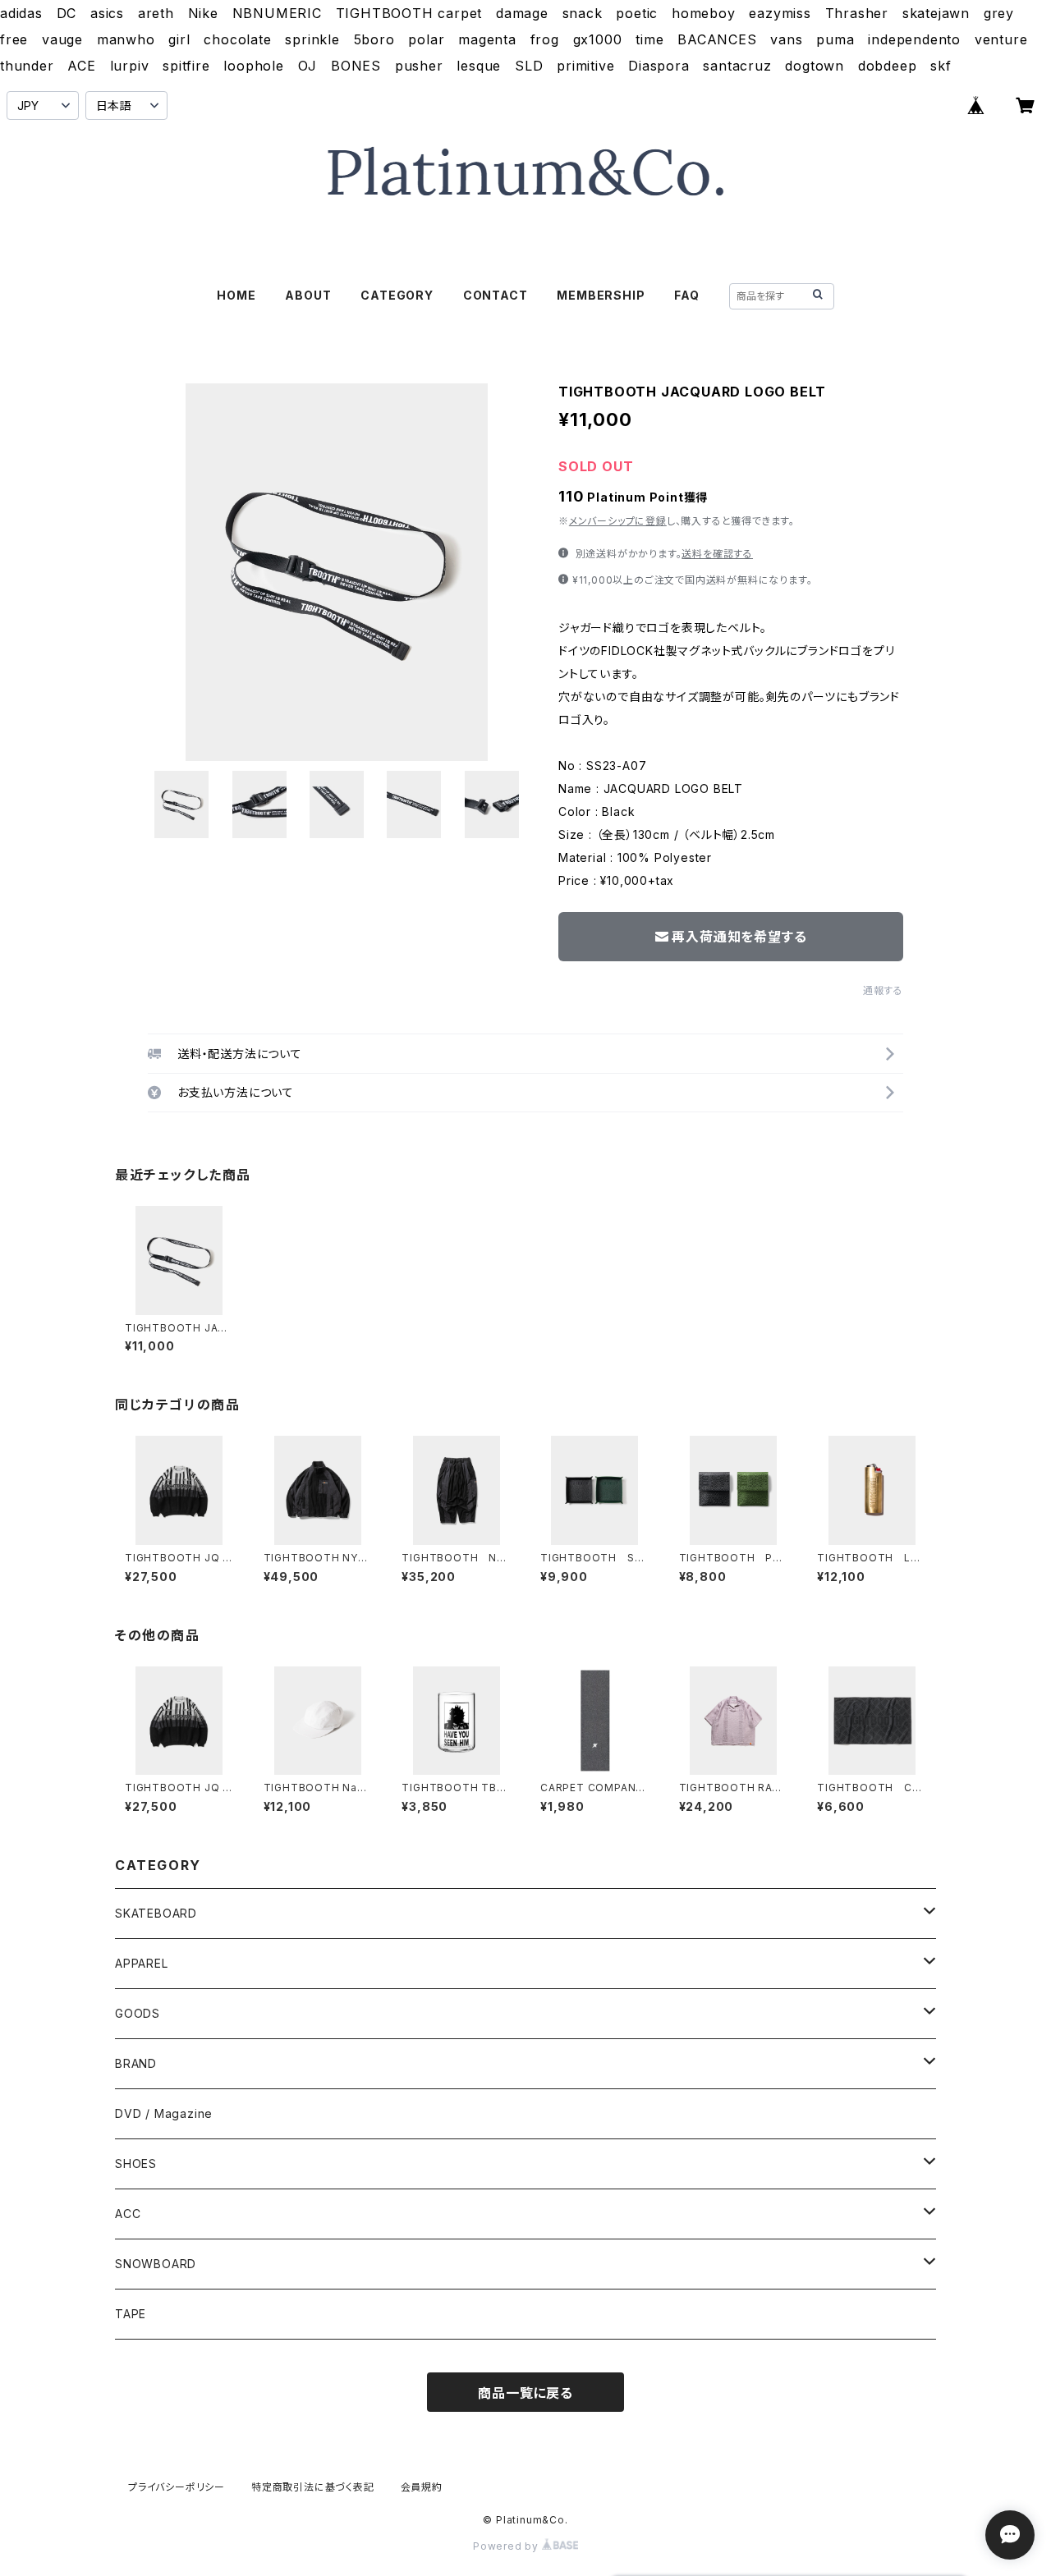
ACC (128, 2214)
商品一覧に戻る (525, 2393)
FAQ (686, 295)
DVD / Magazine (164, 2113)
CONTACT (496, 295)
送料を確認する (717, 554)
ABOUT (308, 295)
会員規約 (422, 2487)
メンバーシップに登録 (618, 521)
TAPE (131, 2314)
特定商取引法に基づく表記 (313, 2487)
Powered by (507, 2546)
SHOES (136, 2163)
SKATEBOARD (156, 1913)
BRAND (136, 2063)
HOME (236, 295)
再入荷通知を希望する (739, 937)
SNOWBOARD (156, 2264)
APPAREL (142, 1963)
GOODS (138, 2013)
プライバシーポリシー (177, 2487)
